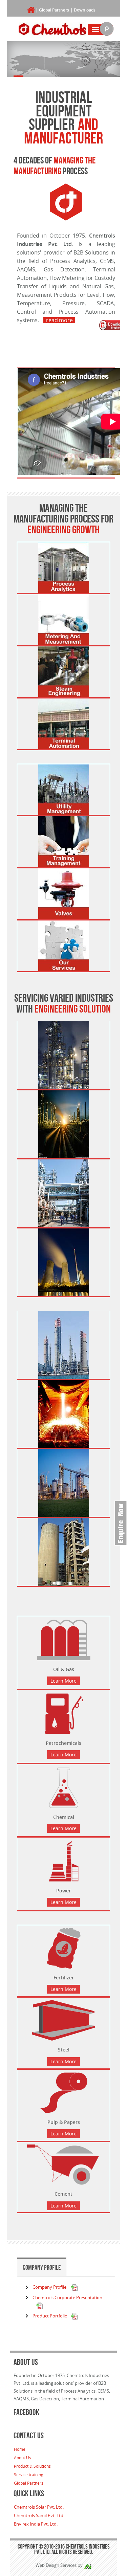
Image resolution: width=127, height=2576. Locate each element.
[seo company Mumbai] (88, 2565)
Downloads (85, 10)
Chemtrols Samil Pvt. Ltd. (39, 2515)
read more (59, 320)
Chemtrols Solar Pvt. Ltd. (39, 2507)
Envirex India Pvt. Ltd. (36, 2524)
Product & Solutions (32, 2466)
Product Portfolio (50, 2316)
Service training (29, 2474)
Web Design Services (56, 2565)
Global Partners (54, 10)
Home (20, 2449)
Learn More (63, 1681)
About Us (23, 2458)
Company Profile (42, 2267)
